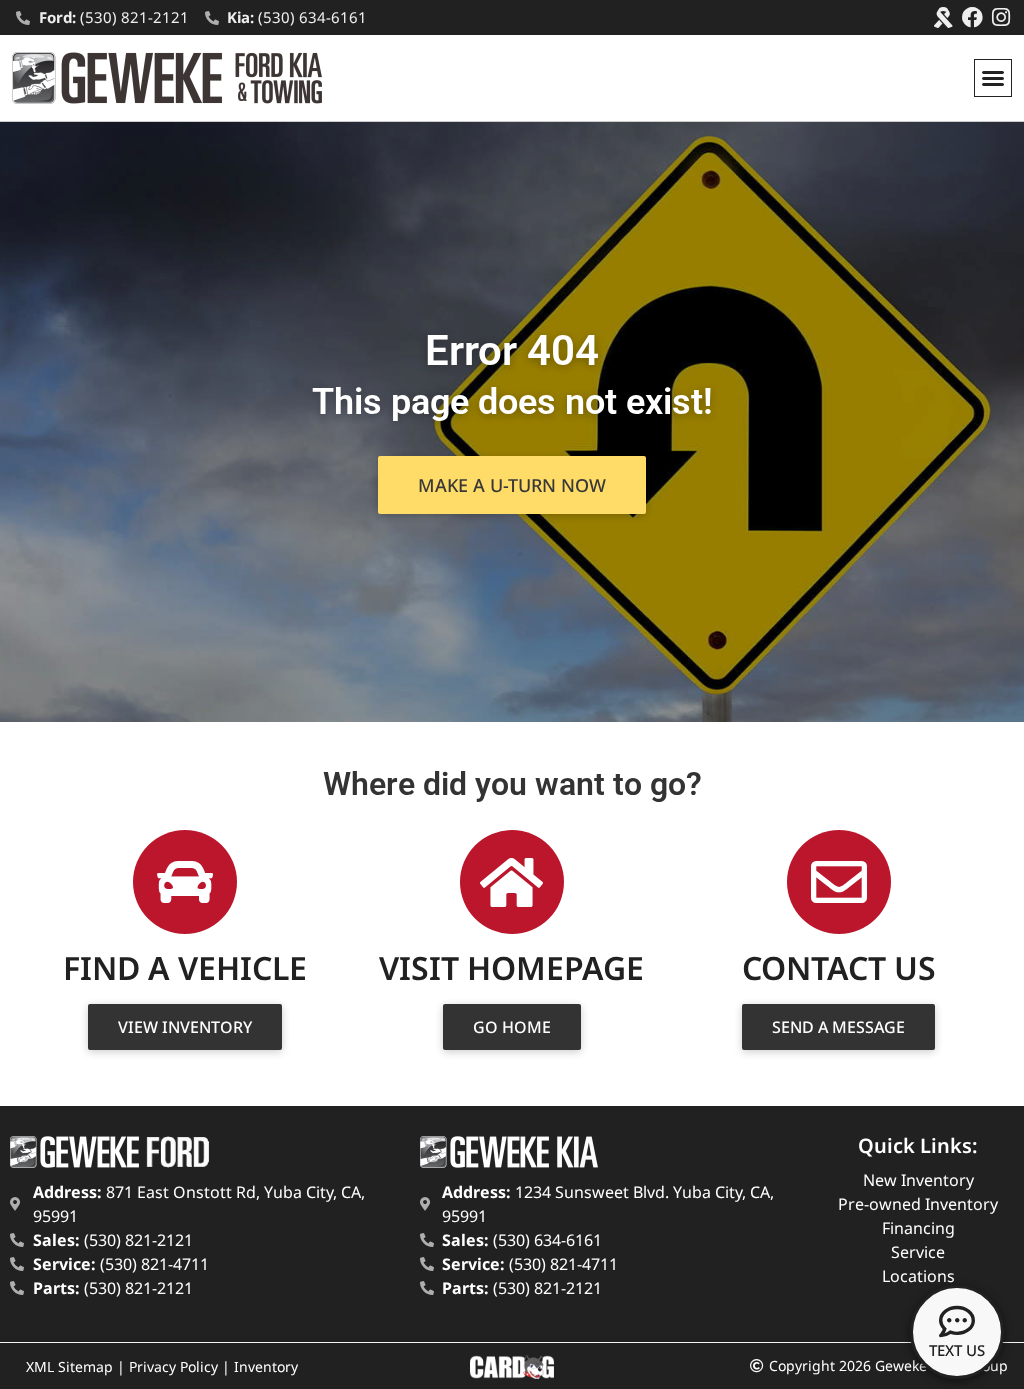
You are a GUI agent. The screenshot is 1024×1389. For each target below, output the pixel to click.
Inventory (266, 1366)
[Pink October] (943, 17)
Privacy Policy (173, 1366)
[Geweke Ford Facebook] (972, 17)
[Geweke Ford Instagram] (1001, 17)
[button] (993, 78)
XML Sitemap (69, 1366)
